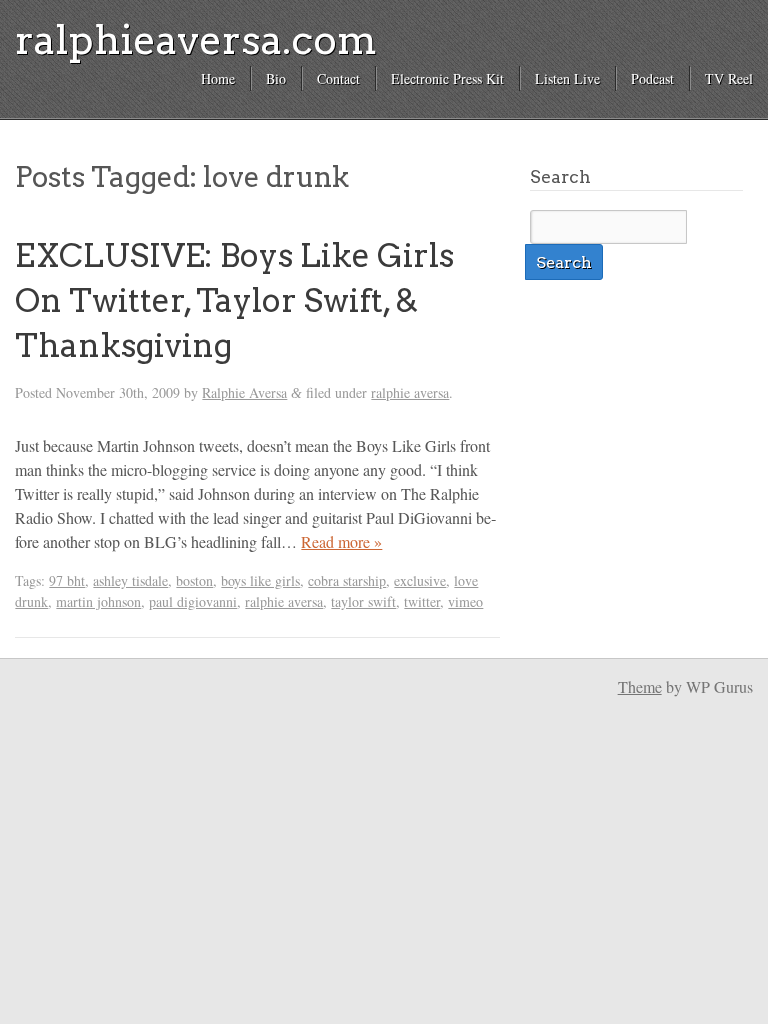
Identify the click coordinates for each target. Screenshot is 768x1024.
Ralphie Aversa (244, 392)
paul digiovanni (193, 601)
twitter (422, 601)
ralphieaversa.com (196, 40)
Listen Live (567, 78)
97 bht (67, 580)
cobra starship (347, 580)
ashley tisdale (130, 580)
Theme (640, 686)
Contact (338, 78)
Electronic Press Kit (447, 78)
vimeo (465, 601)
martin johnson (98, 601)
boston (194, 580)
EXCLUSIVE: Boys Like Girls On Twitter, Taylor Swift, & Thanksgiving (234, 300)
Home (218, 78)
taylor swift (363, 601)
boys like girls (260, 580)
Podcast (652, 78)
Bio (276, 78)
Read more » (341, 541)
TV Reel (729, 78)
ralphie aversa (410, 392)
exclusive (420, 580)
